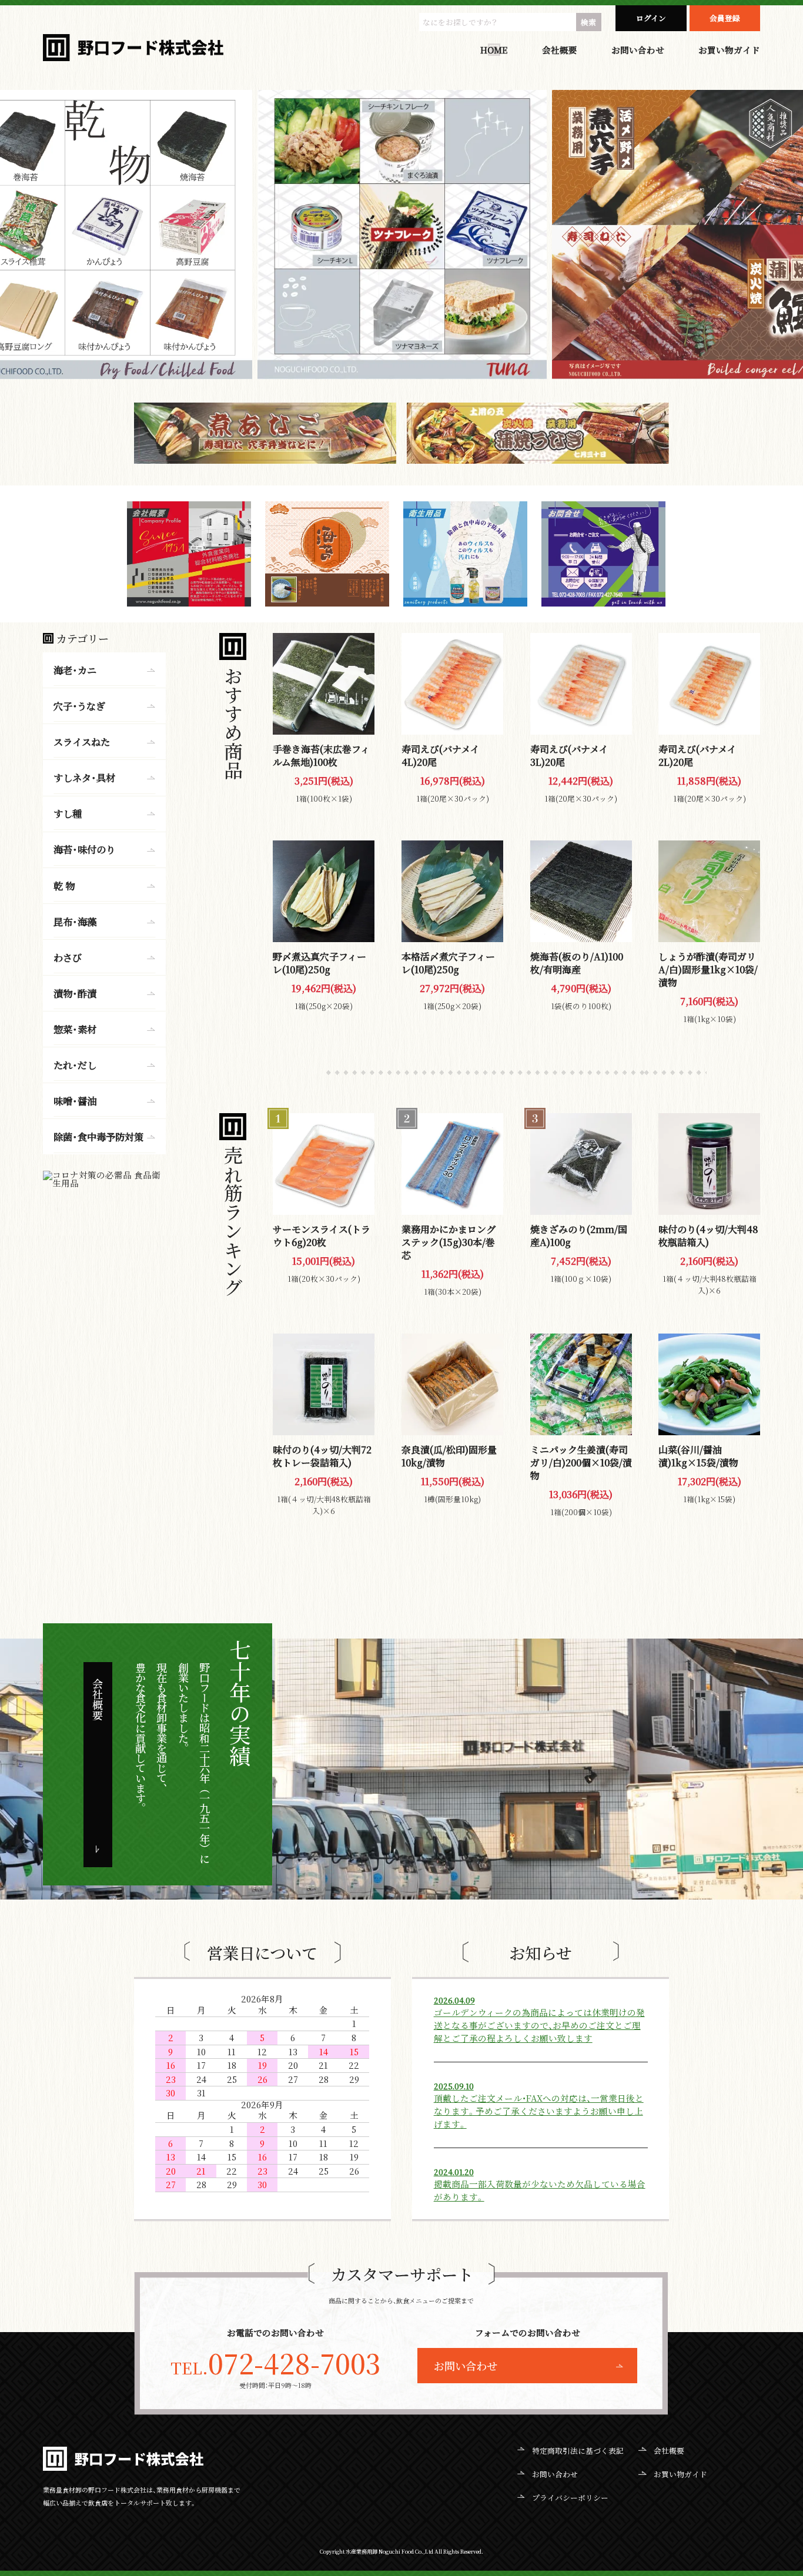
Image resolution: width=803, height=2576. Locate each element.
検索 (588, 22)
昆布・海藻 (75, 921)
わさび (68, 957)
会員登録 (725, 18)
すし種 (68, 813)
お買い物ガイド (729, 50)
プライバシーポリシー (570, 2498)
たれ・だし (75, 1065)
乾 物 (64, 885)
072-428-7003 (276, 2363)
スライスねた (82, 742)
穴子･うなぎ (79, 706)
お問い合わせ (638, 50)
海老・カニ (75, 670)
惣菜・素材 (75, 1029)
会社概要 (560, 50)
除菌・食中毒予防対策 (98, 1137)
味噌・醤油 (75, 1101)
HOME (494, 50)
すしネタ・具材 (84, 778)
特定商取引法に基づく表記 (578, 2451)
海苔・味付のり (84, 849)
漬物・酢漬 (75, 993)
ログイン (651, 18)
